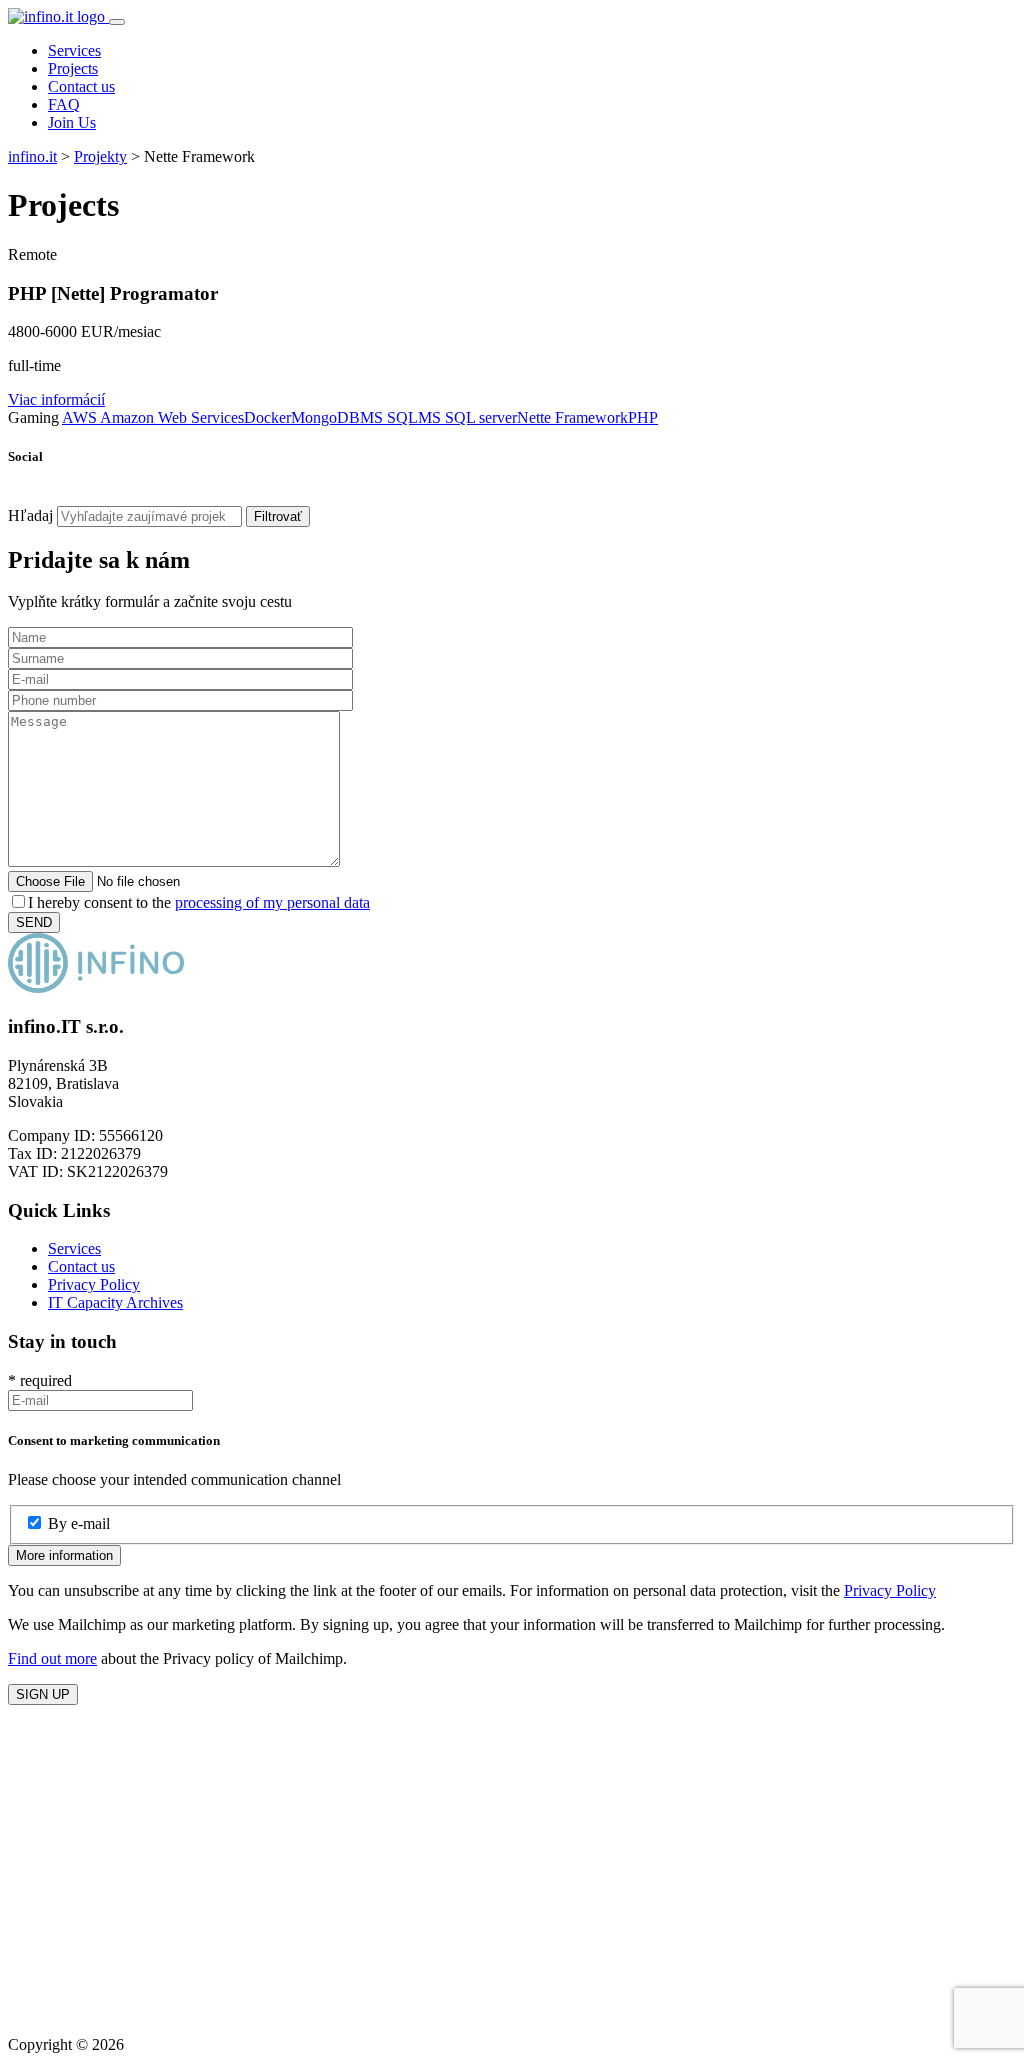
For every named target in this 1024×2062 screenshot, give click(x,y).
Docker (267, 417)
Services (74, 50)
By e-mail (79, 1523)
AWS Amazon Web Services (153, 417)
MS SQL (389, 417)
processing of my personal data (272, 902)
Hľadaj (30, 515)
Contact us (81, 86)
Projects (73, 68)
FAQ (64, 104)
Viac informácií (56, 399)
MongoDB (325, 417)
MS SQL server (467, 417)
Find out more (52, 1658)
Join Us (72, 122)
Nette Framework (572, 417)
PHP (643, 417)
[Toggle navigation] (117, 22)
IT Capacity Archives (115, 1302)
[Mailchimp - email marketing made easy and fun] (508, 2010)
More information (64, 1555)
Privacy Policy (94, 1284)
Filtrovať (278, 516)
